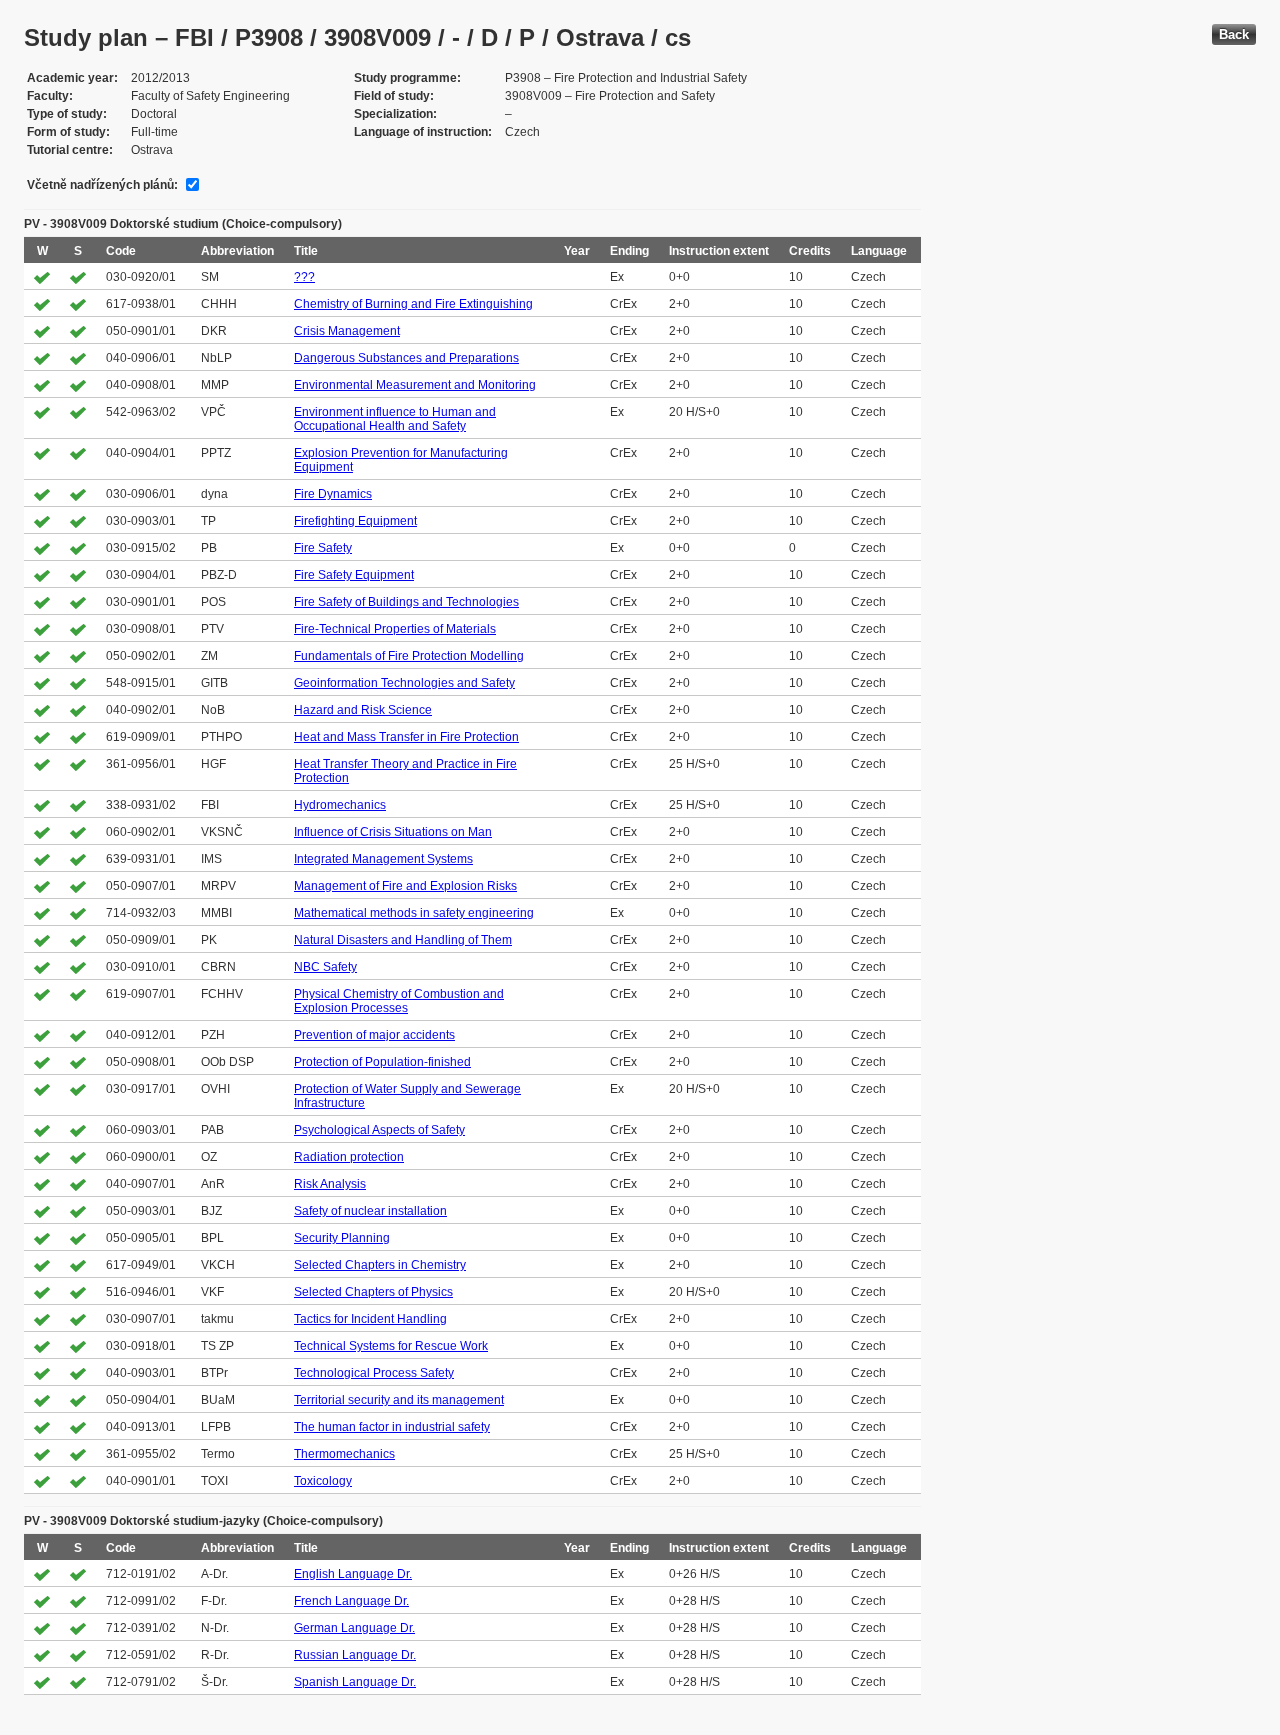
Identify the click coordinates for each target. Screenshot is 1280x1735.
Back (1234, 34)
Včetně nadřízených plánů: (102, 185)
